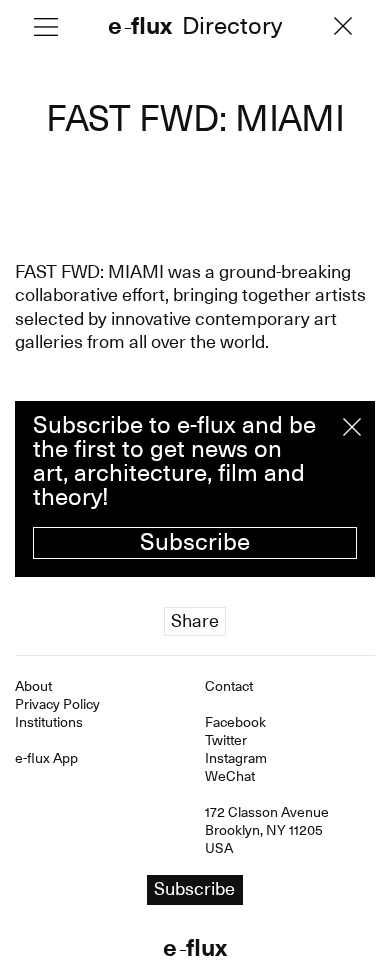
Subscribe (195, 542)
